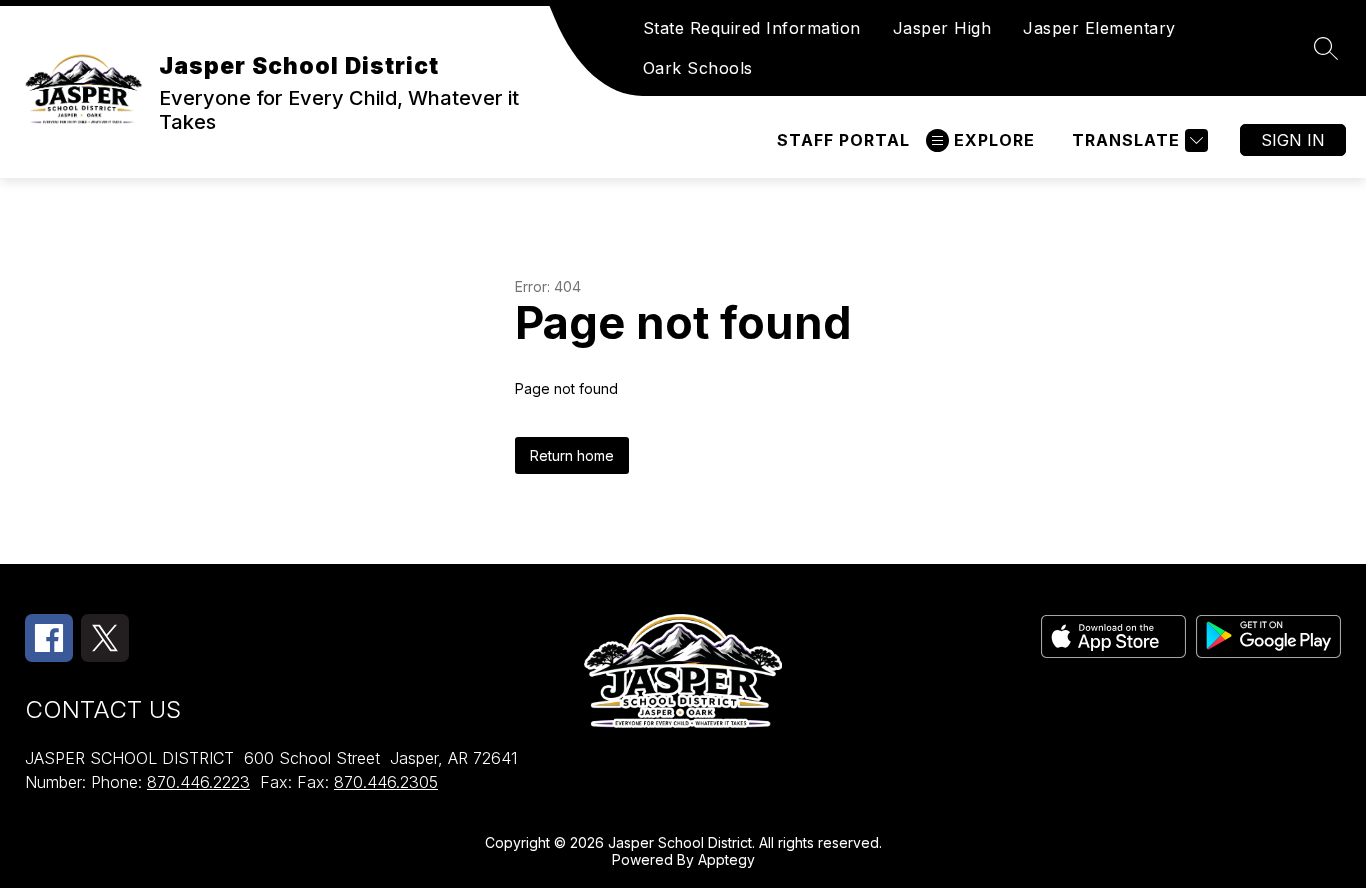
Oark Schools (698, 68)
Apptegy (726, 859)
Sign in (1293, 140)
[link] (843, 140)
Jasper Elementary (1099, 28)
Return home (572, 455)
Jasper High (942, 28)
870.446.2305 (386, 782)
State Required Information (752, 28)
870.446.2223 (198, 782)
